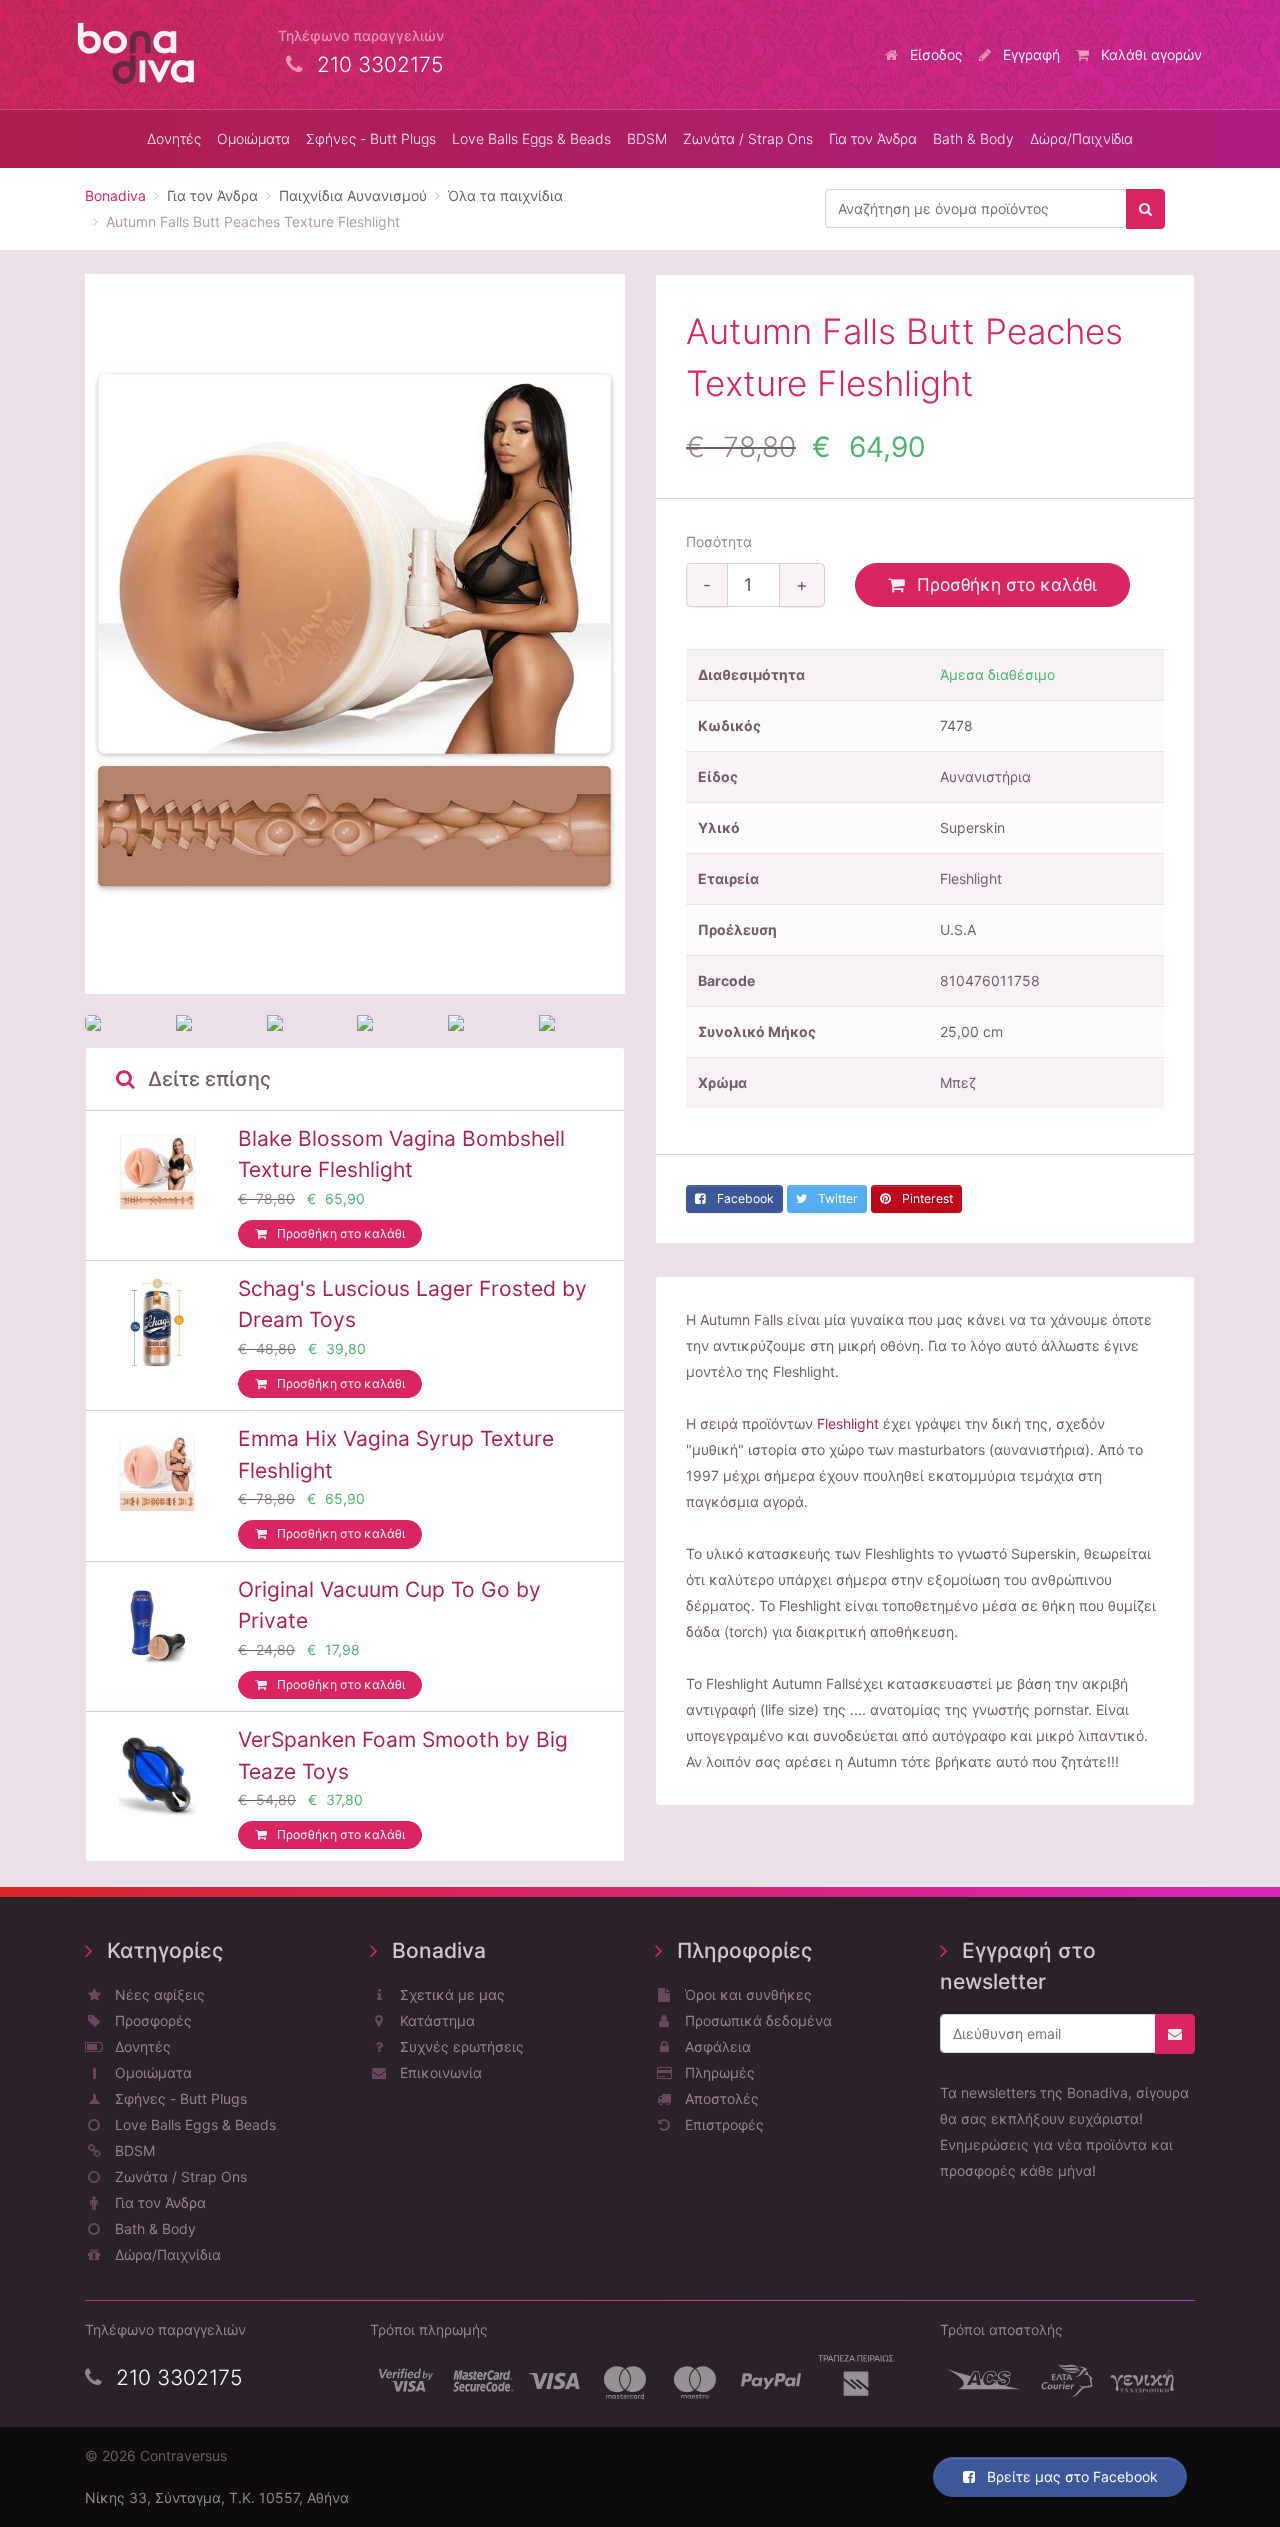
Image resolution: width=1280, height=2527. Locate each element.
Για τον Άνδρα (158, 2202)
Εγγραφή (1029, 54)
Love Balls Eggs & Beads (193, 2124)
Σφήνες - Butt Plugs (179, 2098)
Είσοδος (934, 54)
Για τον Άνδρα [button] (873, 138)
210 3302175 (176, 2377)
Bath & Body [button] (973, 138)
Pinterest (926, 1198)
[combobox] (976, 209)
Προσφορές (151, 2020)
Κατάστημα (435, 2020)
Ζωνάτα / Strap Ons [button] (748, 138)
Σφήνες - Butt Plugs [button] (371, 138)
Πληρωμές (718, 2072)
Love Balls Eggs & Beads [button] (531, 138)
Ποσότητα (719, 541)
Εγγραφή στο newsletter (1018, 1966)
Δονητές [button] (174, 138)
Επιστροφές (722, 2124)
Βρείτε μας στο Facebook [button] (1070, 2476)
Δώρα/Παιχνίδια (1081, 138)
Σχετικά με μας (450, 1994)
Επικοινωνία (439, 2072)
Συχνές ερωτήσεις (460, 2046)
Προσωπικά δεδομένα (756, 2020)
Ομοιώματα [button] (253, 138)
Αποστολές (720, 2098)
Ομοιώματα (151, 2072)
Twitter (836, 1198)
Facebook (744, 1198)
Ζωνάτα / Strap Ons (179, 2176)
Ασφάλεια (716, 2046)
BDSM (133, 2150)
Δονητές (141, 2046)
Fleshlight (848, 1423)
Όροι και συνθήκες (746, 1994)
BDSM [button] (647, 138)
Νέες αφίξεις (158, 1994)
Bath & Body (153, 2228)
